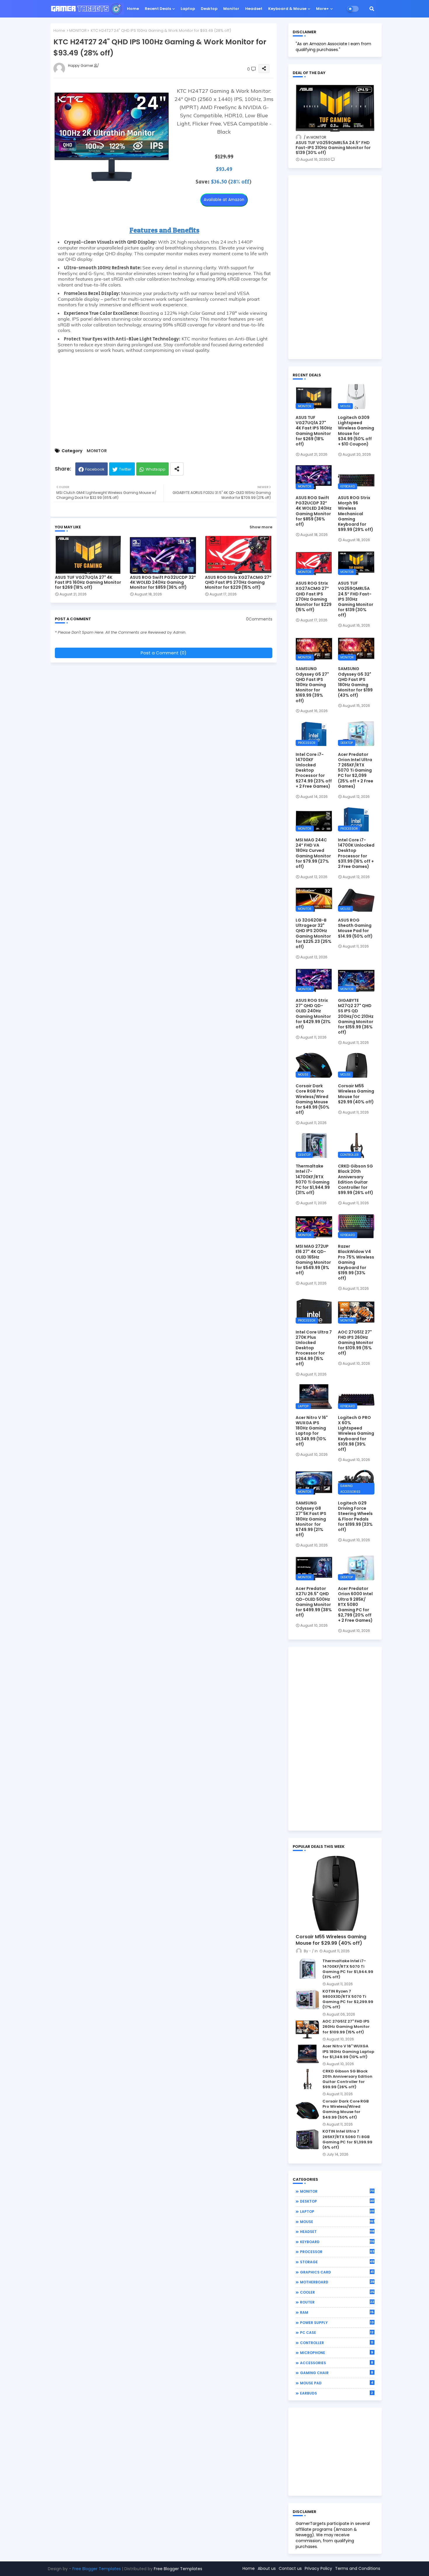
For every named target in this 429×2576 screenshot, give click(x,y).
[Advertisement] (164, 399)
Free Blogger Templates (97, 2569)
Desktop (209, 9)
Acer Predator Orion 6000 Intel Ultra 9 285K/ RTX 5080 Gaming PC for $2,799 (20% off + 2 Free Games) (355, 1604)
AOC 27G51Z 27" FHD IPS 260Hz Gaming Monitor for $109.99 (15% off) (356, 1343)
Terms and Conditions (358, 2568)
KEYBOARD (337, 2242)
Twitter (125, 469)
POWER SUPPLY (337, 2322)
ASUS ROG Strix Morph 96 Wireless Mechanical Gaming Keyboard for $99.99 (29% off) (356, 514)
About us (267, 2568)
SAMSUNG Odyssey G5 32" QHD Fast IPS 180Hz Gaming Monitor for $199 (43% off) (355, 682)
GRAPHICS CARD (337, 2272)
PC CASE (337, 2332)
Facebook (95, 469)
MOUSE (337, 2222)
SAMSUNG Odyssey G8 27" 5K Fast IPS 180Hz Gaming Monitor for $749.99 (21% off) (311, 1519)
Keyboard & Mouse (287, 9)
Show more (261, 527)
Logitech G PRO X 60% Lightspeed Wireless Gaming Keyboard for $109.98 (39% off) (356, 1433)
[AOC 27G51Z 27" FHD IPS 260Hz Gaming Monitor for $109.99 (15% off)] (307, 2029)
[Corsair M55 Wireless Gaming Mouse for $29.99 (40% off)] (335, 1893)
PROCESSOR (337, 2252)
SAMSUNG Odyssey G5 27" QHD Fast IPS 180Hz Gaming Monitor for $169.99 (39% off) (312, 685)
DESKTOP (337, 2201)
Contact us (290, 2568)
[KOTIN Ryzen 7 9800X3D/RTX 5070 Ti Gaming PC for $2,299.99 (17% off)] (307, 1999)
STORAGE (337, 2262)
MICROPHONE (337, 2353)
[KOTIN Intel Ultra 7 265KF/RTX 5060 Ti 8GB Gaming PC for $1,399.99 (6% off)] (307, 2139)
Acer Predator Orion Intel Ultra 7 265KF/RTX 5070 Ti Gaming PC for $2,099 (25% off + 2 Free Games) (356, 770)
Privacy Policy (318, 2568)
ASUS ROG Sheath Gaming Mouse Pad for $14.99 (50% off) (355, 928)
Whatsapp (156, 469)
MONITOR (78, 30)
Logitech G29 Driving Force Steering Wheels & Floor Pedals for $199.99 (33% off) (355, 1516)
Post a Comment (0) (164, 653)
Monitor (231, 9)
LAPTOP (337, 2211)
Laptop (188, 9)
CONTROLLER (337, 2343)
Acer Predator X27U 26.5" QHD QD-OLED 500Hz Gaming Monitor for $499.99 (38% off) (314, 1602)
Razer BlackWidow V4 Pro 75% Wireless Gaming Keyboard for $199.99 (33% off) (356, 1262)
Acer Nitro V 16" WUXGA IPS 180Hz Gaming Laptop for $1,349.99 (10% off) (312, 1431)
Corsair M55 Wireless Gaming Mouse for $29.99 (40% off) (356, 1094)
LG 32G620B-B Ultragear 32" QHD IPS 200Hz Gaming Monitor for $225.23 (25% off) (314, 933)
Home (133, 9)
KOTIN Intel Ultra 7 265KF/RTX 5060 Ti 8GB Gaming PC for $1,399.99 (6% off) (347, 2139)
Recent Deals (158, 9)
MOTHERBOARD (337, 2282)
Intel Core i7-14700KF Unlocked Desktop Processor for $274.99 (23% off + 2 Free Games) (314, 770)
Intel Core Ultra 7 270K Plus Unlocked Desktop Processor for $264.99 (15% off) (314, 1348)
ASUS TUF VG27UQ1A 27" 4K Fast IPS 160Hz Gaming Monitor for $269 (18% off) (88, 582)
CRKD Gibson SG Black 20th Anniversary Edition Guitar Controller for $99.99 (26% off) (356, 1179)
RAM (337, 2312)
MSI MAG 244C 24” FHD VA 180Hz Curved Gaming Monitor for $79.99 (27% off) (313, 853)
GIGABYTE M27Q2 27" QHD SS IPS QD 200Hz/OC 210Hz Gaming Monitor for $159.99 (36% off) (356, 1016)
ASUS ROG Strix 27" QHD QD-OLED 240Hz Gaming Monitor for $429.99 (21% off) (313, 1014)
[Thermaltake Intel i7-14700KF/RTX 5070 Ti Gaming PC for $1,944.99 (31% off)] (307, 1969)
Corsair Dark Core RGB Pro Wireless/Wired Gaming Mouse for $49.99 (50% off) (313, 1099)
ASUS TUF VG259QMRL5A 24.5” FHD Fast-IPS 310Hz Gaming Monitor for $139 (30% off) (333, 148)
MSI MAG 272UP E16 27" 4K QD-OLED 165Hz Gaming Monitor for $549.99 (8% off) (313, 1260)
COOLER (337, 2292)
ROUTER (337, 2302)
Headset (254, 9)
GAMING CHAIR (337, 2373)
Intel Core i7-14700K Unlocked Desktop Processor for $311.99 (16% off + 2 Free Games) (356, 853)
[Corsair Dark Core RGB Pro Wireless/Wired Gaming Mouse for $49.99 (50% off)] (307, 2109)
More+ (322, 9)
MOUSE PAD (337, 2383)
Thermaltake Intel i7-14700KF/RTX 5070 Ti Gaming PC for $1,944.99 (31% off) (313, 1179)
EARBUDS (337, 2393)
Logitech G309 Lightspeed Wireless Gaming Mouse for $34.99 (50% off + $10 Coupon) (356, 431)
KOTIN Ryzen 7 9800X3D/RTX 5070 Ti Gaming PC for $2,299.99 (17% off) (348, 1999)
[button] (372, 9)
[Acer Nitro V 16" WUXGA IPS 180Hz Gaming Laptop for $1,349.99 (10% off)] (307, 2054)
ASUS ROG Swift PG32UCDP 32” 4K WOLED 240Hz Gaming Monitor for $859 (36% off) (163, 582)
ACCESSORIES (337, 2363)
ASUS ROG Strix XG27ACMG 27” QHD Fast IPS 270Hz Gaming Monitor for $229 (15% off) (238, 582)
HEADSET (337, 2231)
